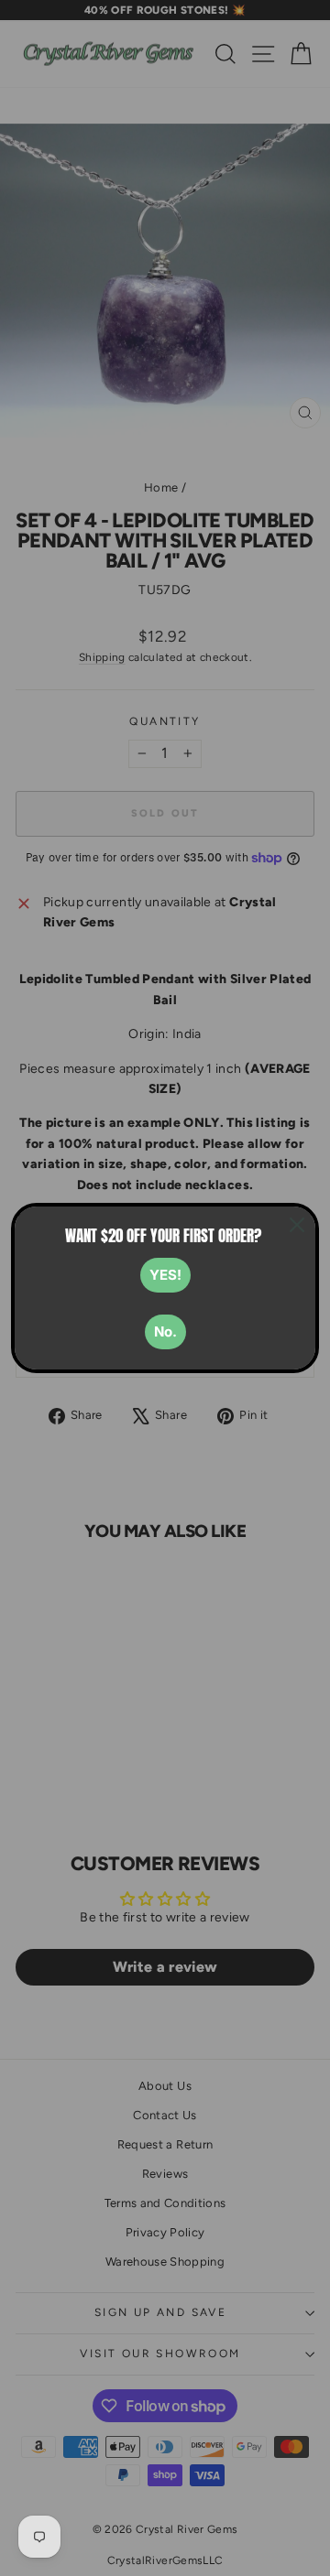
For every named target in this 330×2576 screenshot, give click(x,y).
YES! (165, 1275)
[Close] (297, 1225)
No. (165, 1331)
